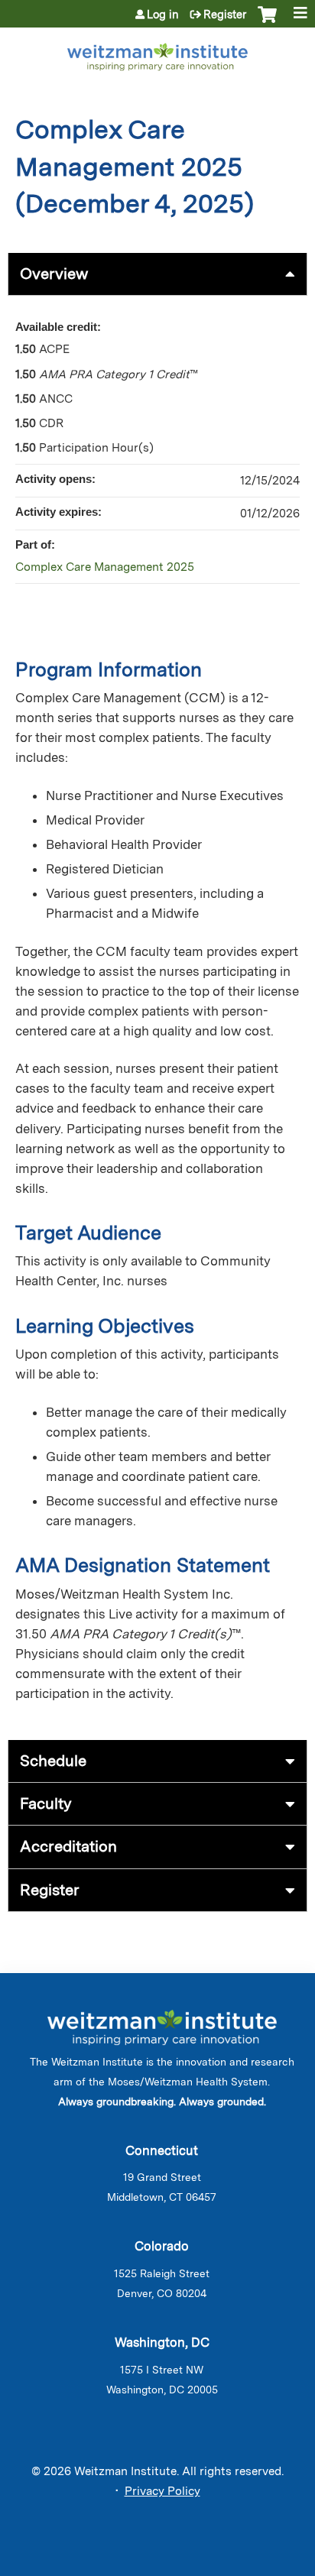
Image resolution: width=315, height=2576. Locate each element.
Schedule (53, 1761)
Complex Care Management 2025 (105, 567)
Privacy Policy (162, 2491)
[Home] (157, 54)
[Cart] (267, 22)
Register (225, 15)
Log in (163, 15)
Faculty (46, 1803)
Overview (54, 274)
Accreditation (68, 1846)
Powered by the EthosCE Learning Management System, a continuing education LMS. (253, 2565)
